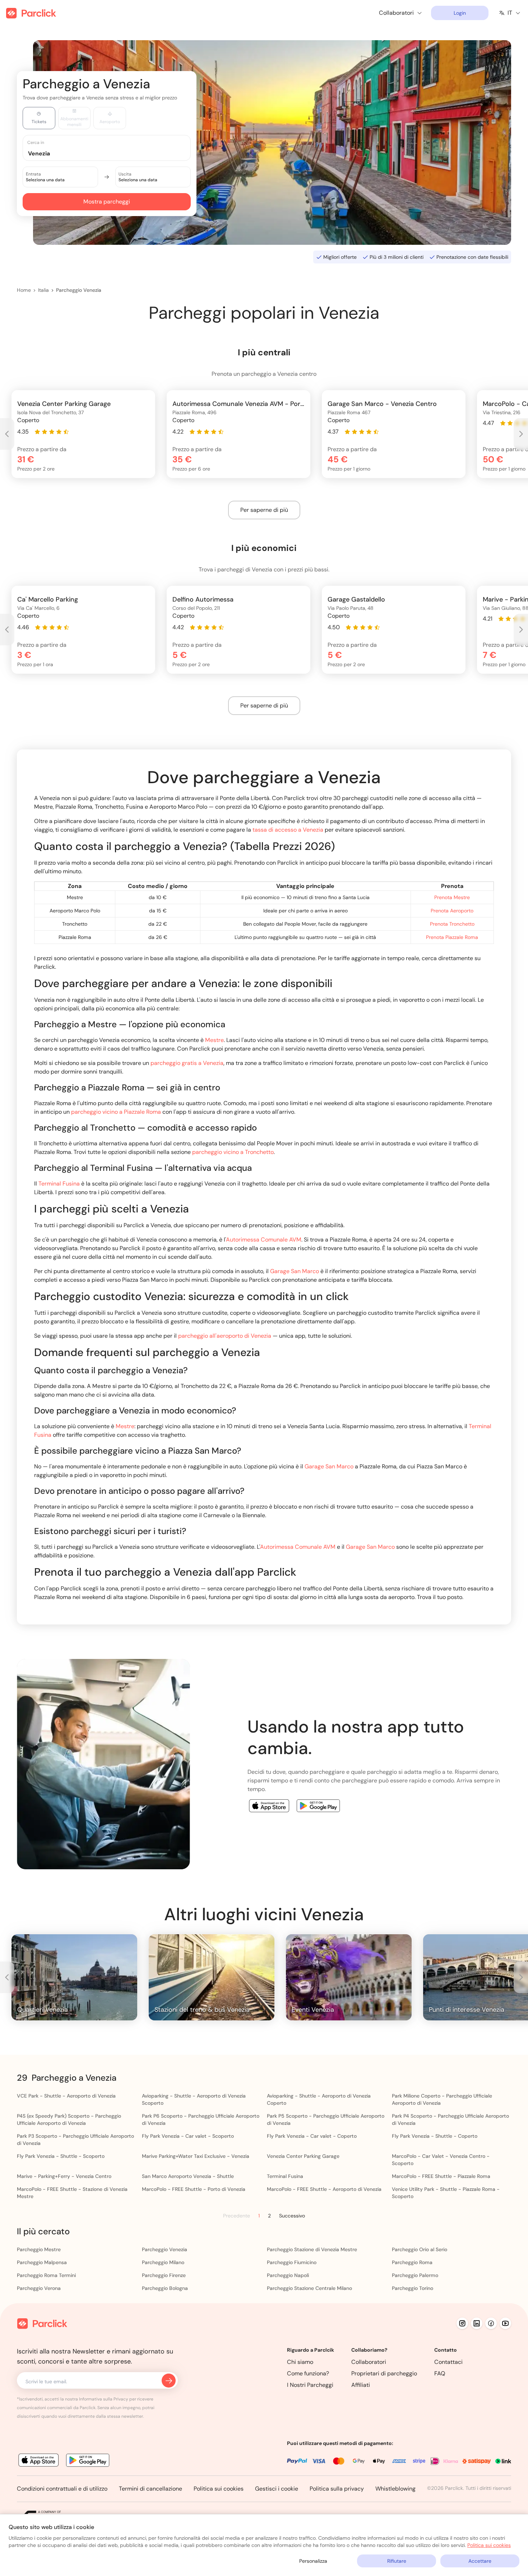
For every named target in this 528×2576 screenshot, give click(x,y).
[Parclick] (31, 13)
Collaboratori (369, 2362)
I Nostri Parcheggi (310, 2385)
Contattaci (448, 2362)
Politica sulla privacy (337, 2489)
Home (24, 290)
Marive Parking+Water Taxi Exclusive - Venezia (196, 2156)
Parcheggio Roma (412, 2262)
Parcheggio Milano (163, 2262)
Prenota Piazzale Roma (452, 937)
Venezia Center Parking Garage (303, 2156)
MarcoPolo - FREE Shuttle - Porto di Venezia (194, 2189)
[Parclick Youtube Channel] (505, 2323)
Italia (43, 290)
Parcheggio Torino (413, 2288)
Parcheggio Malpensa (42, 2262)
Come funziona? (308, 2373)
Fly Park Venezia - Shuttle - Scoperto (61, 2156)
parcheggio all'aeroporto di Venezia (225, 1336)
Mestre (214, 1040)
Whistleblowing (395, 2489)
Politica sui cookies (219, 2489)
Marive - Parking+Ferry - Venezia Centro (64, 2176)
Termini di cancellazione (150, 2489)
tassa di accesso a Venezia (288, 830)
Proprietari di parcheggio (384, 2373)
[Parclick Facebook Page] (491, 2323)
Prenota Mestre (452, 897)
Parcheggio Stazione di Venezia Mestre (312, 2249)
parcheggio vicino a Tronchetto (233, 1152)
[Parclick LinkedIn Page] (477, 2323)
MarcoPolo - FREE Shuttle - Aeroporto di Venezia (324, 2189)
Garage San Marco (295, 1271)
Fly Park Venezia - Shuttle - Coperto (435, 2136)
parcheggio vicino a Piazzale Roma (116, 1112)
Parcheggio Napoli (288, 2275)
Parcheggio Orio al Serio (420, 2249)
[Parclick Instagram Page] (462, 2323)
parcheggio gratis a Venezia (187, 1063)
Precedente (237, 2216)
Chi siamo (300, 2362)
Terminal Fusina (59, 1184)
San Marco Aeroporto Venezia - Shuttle (188, 2176)
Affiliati (361, 2385)
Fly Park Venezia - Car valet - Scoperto (188, 2136)
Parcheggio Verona (39, 2288)
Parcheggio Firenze (164, 2275)
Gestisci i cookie (277, 2489)
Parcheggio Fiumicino (292, 2262)
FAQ (440, 2373)
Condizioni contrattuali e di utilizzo (62, 2489)
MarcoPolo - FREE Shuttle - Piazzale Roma (441, 2176)
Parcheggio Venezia (79, 290)
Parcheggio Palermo (415, 2275)
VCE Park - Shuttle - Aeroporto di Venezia (66, 2096)
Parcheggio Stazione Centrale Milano (309, 2288)
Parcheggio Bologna (165, 2288)
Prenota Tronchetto (452, 924)
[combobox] (114, 153)
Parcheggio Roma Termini (46, 2275)
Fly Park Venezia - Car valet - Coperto (312, 2136)
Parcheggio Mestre (39, 2249)
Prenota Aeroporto (452, 911)
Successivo (292, 2216)
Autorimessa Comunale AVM (264, 1240)
